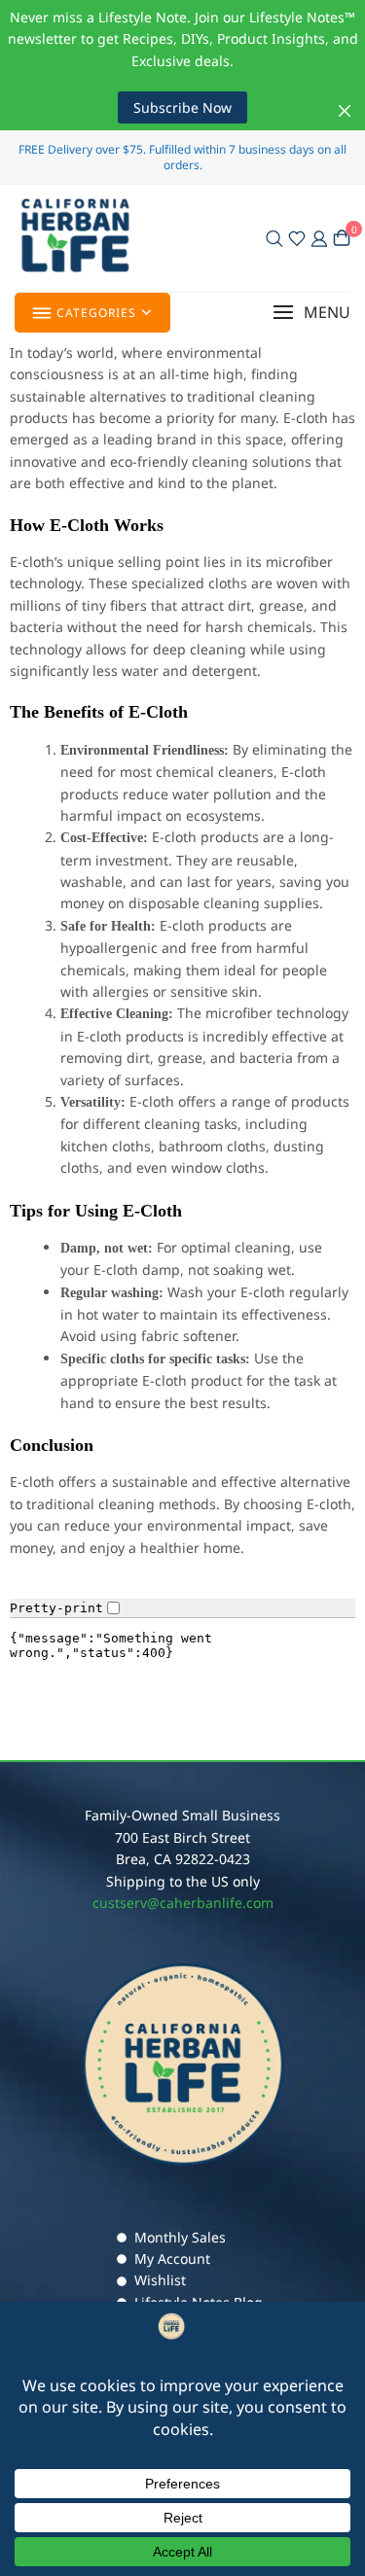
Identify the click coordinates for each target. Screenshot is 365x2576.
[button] (311, 313)
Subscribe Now (182, 107)
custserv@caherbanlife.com (183, 1903)
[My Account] (319, 238)
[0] (342, 238)
